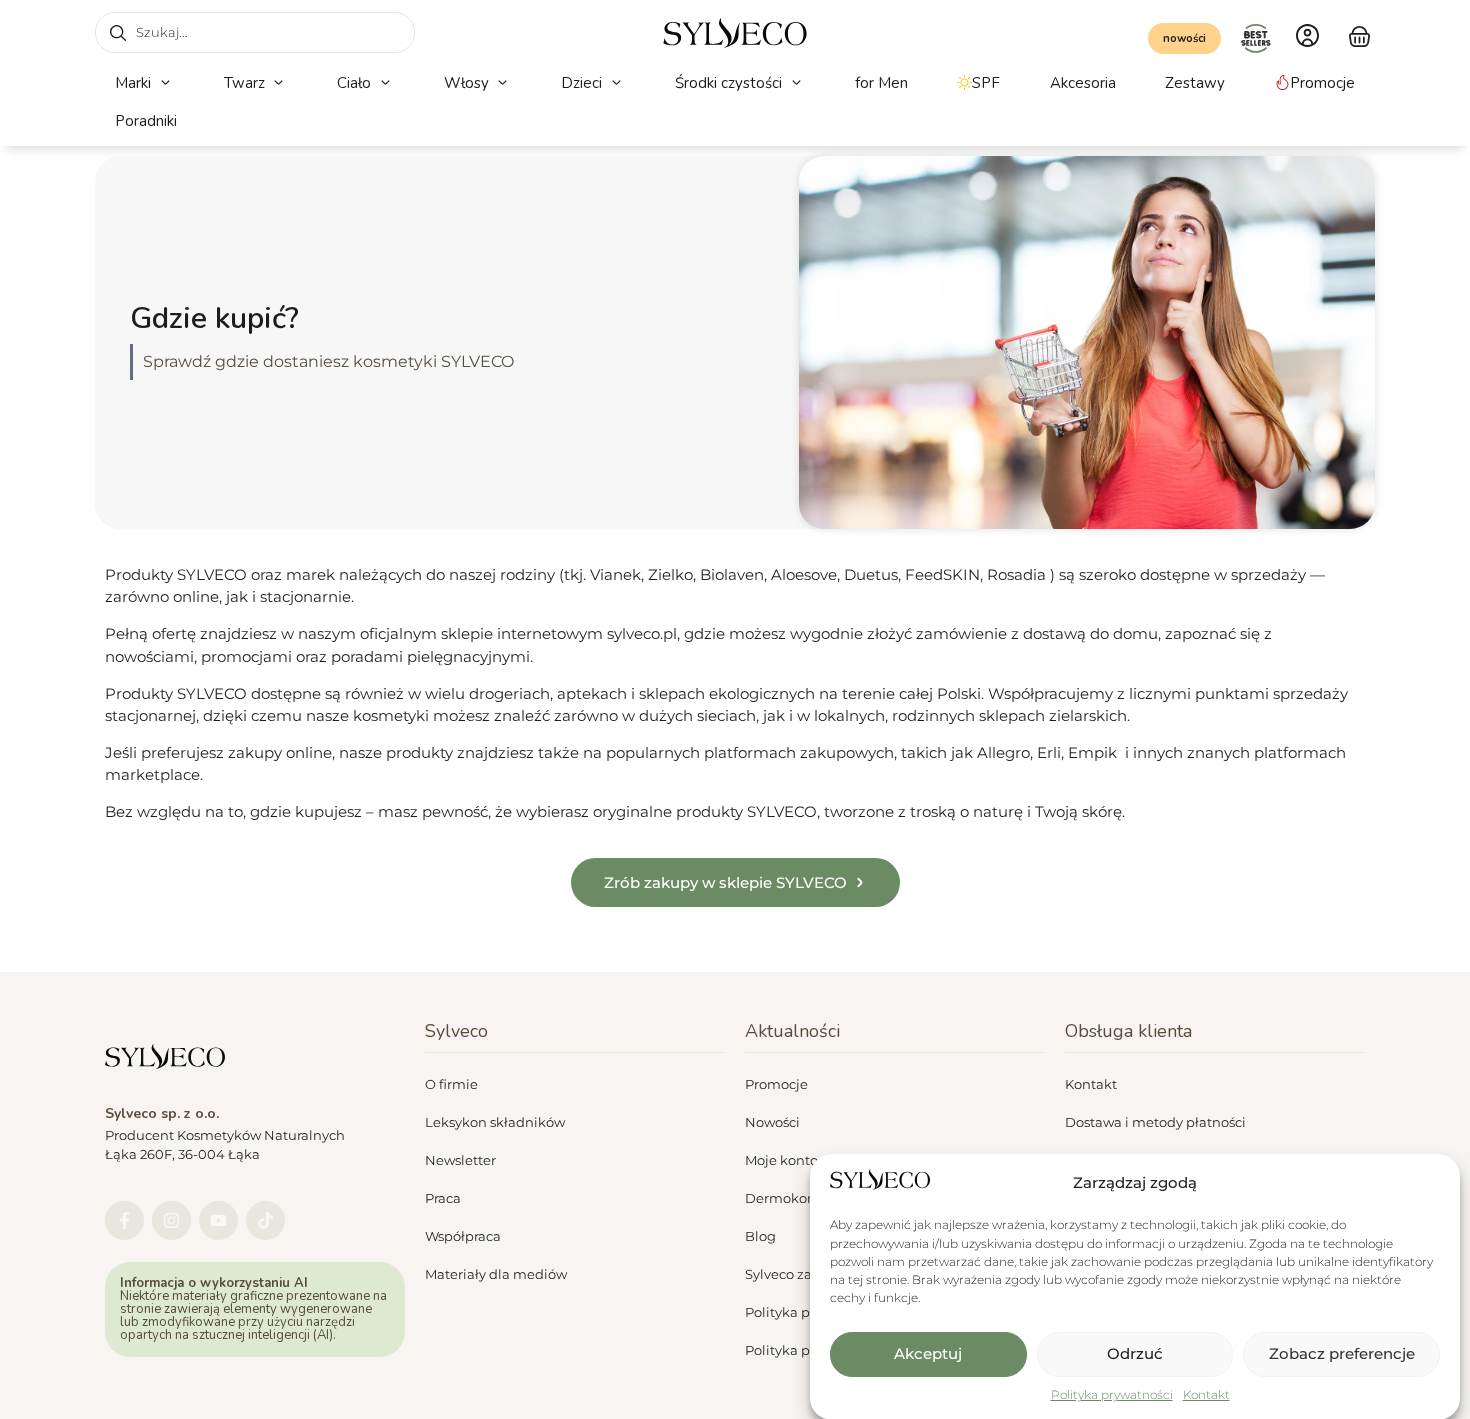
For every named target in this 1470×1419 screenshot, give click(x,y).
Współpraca (463, 1236)
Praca (443, 1198)
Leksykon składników (495, 1122)
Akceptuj (928, 1353)
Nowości (772, 1122)
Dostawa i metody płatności (1155, 1122)
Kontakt (1206, 1394)
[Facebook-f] (124, 1220)
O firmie (451, 1084)
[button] (144, 83)
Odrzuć (1135, 1353)
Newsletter (460, 1160)
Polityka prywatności (1112, 1394)
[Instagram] (171, 1220)
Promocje (776, 1084)
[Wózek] (1359, 34)
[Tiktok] (265, 1220)
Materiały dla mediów (496, 1274)
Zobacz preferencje (1342, 1353)
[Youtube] (218, 1220)
